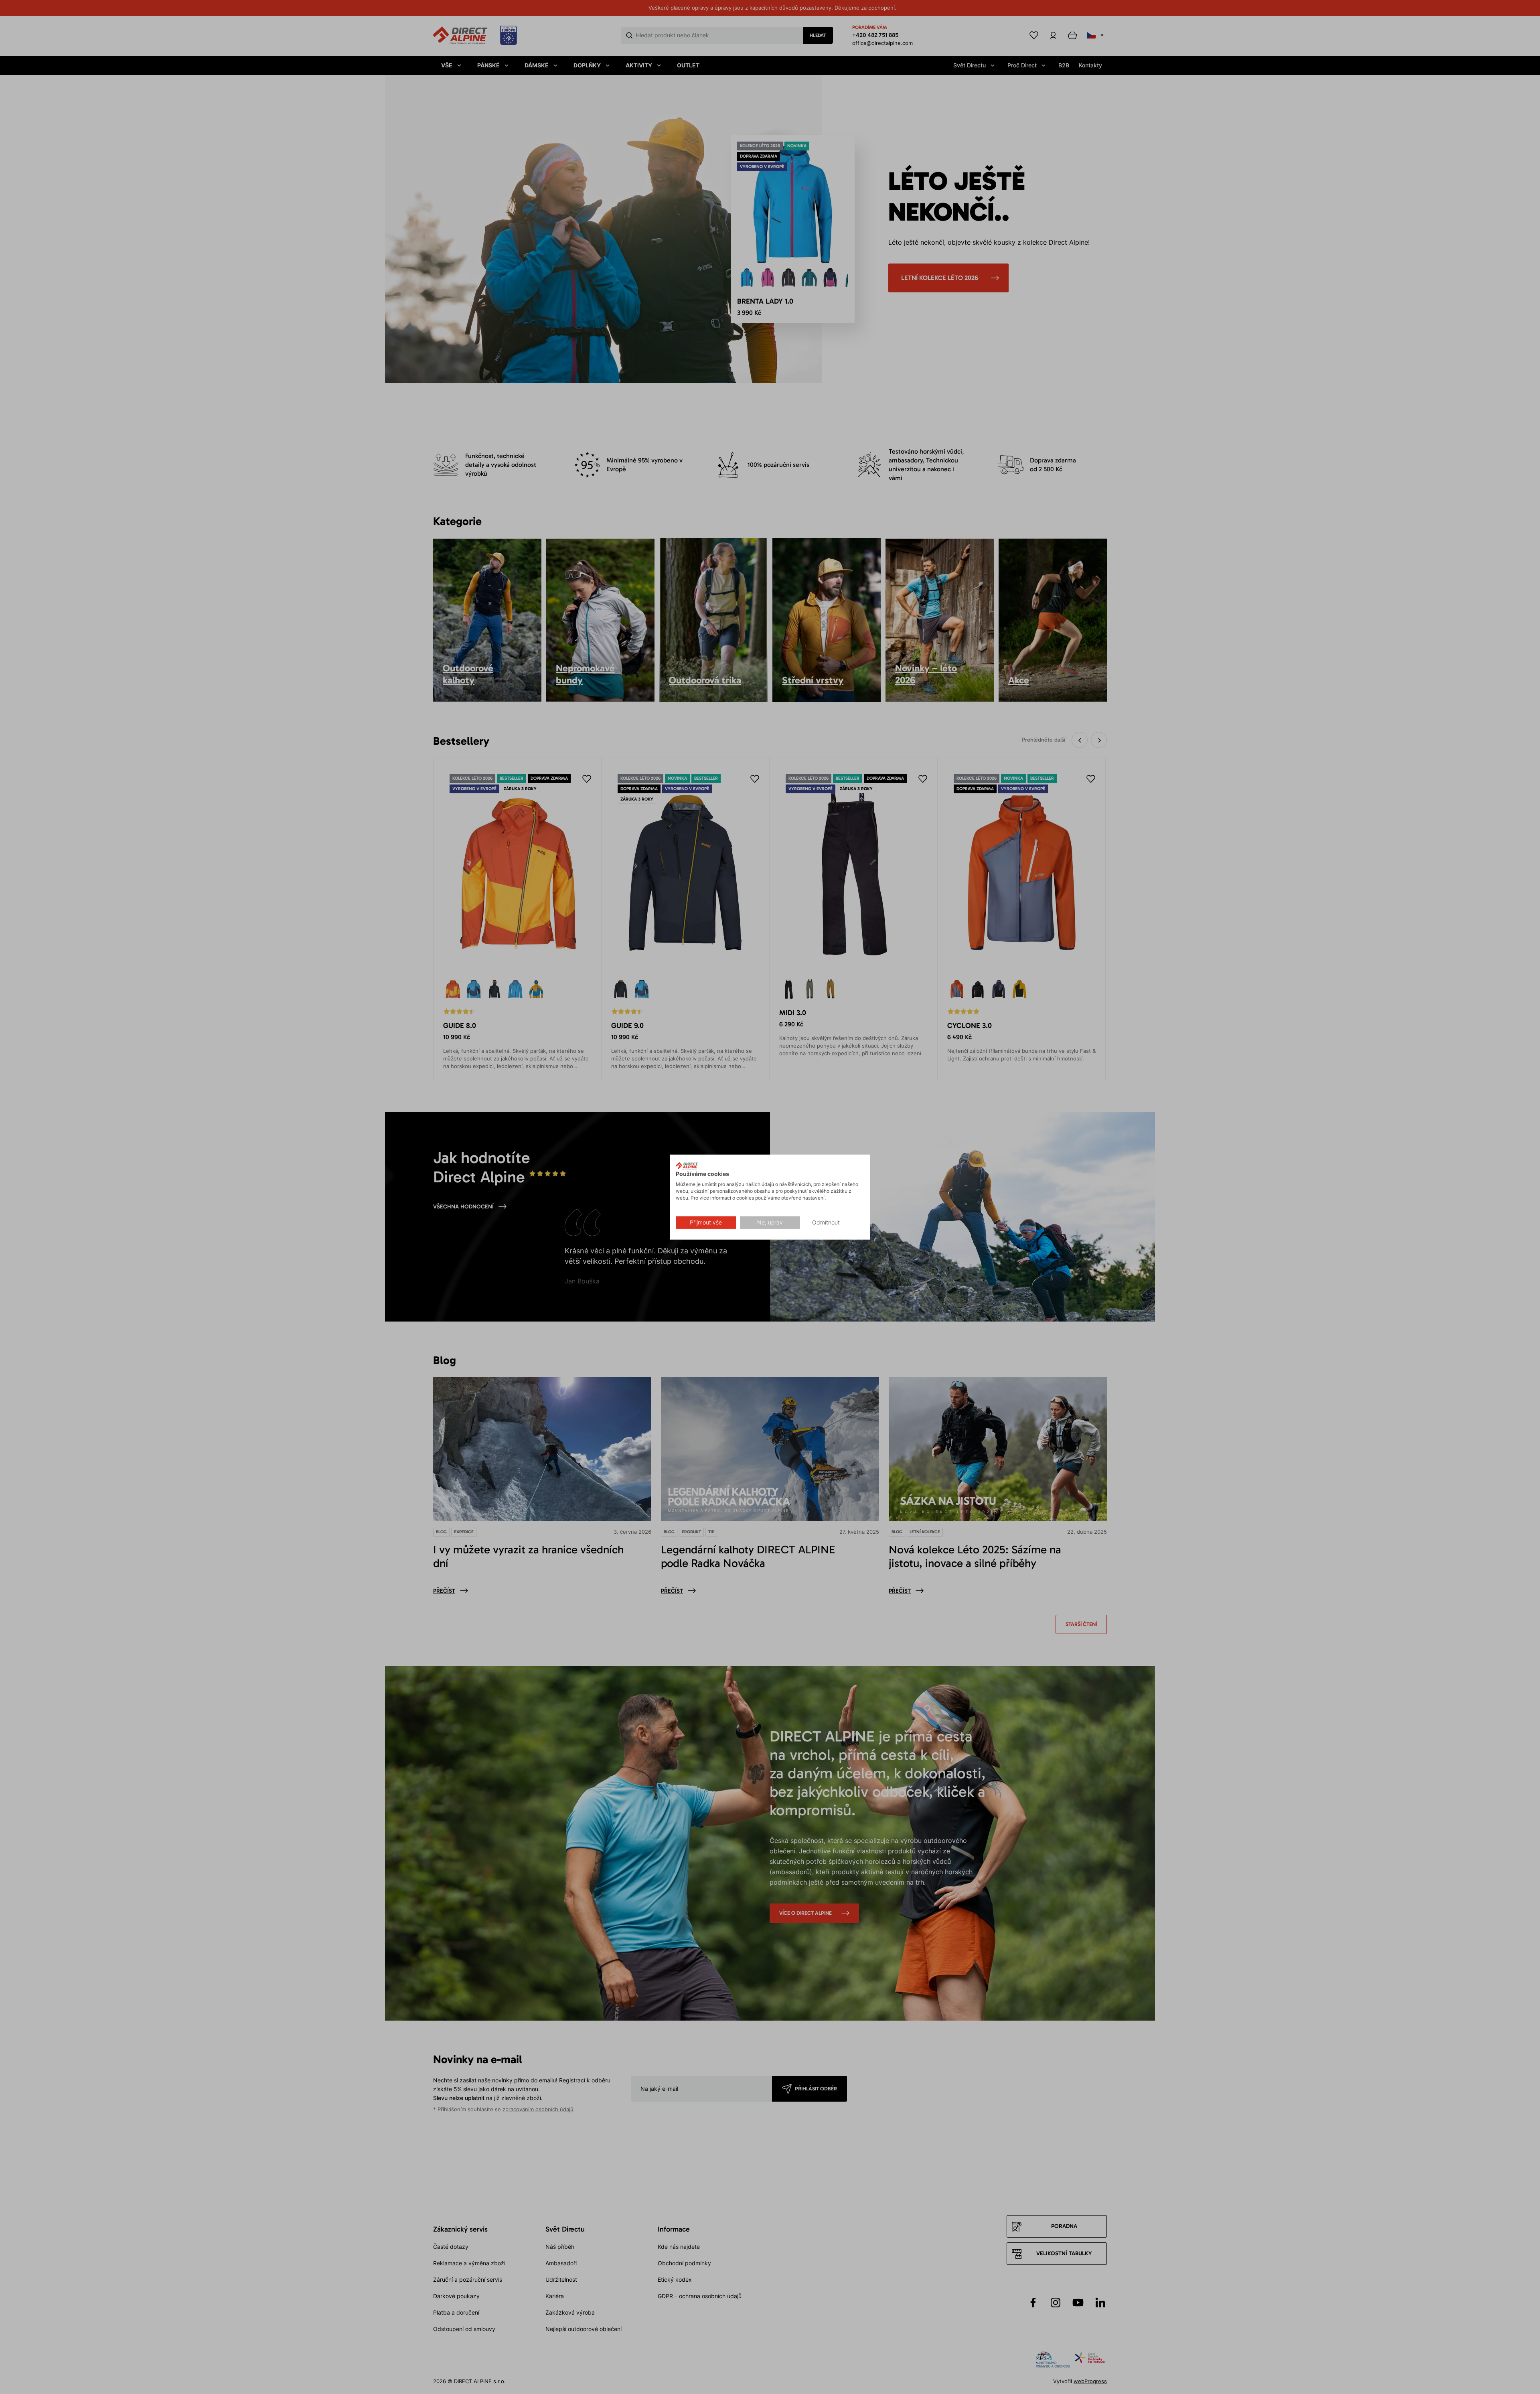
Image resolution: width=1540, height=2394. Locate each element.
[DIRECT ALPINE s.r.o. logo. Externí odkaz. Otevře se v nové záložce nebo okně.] (687, 1166)
